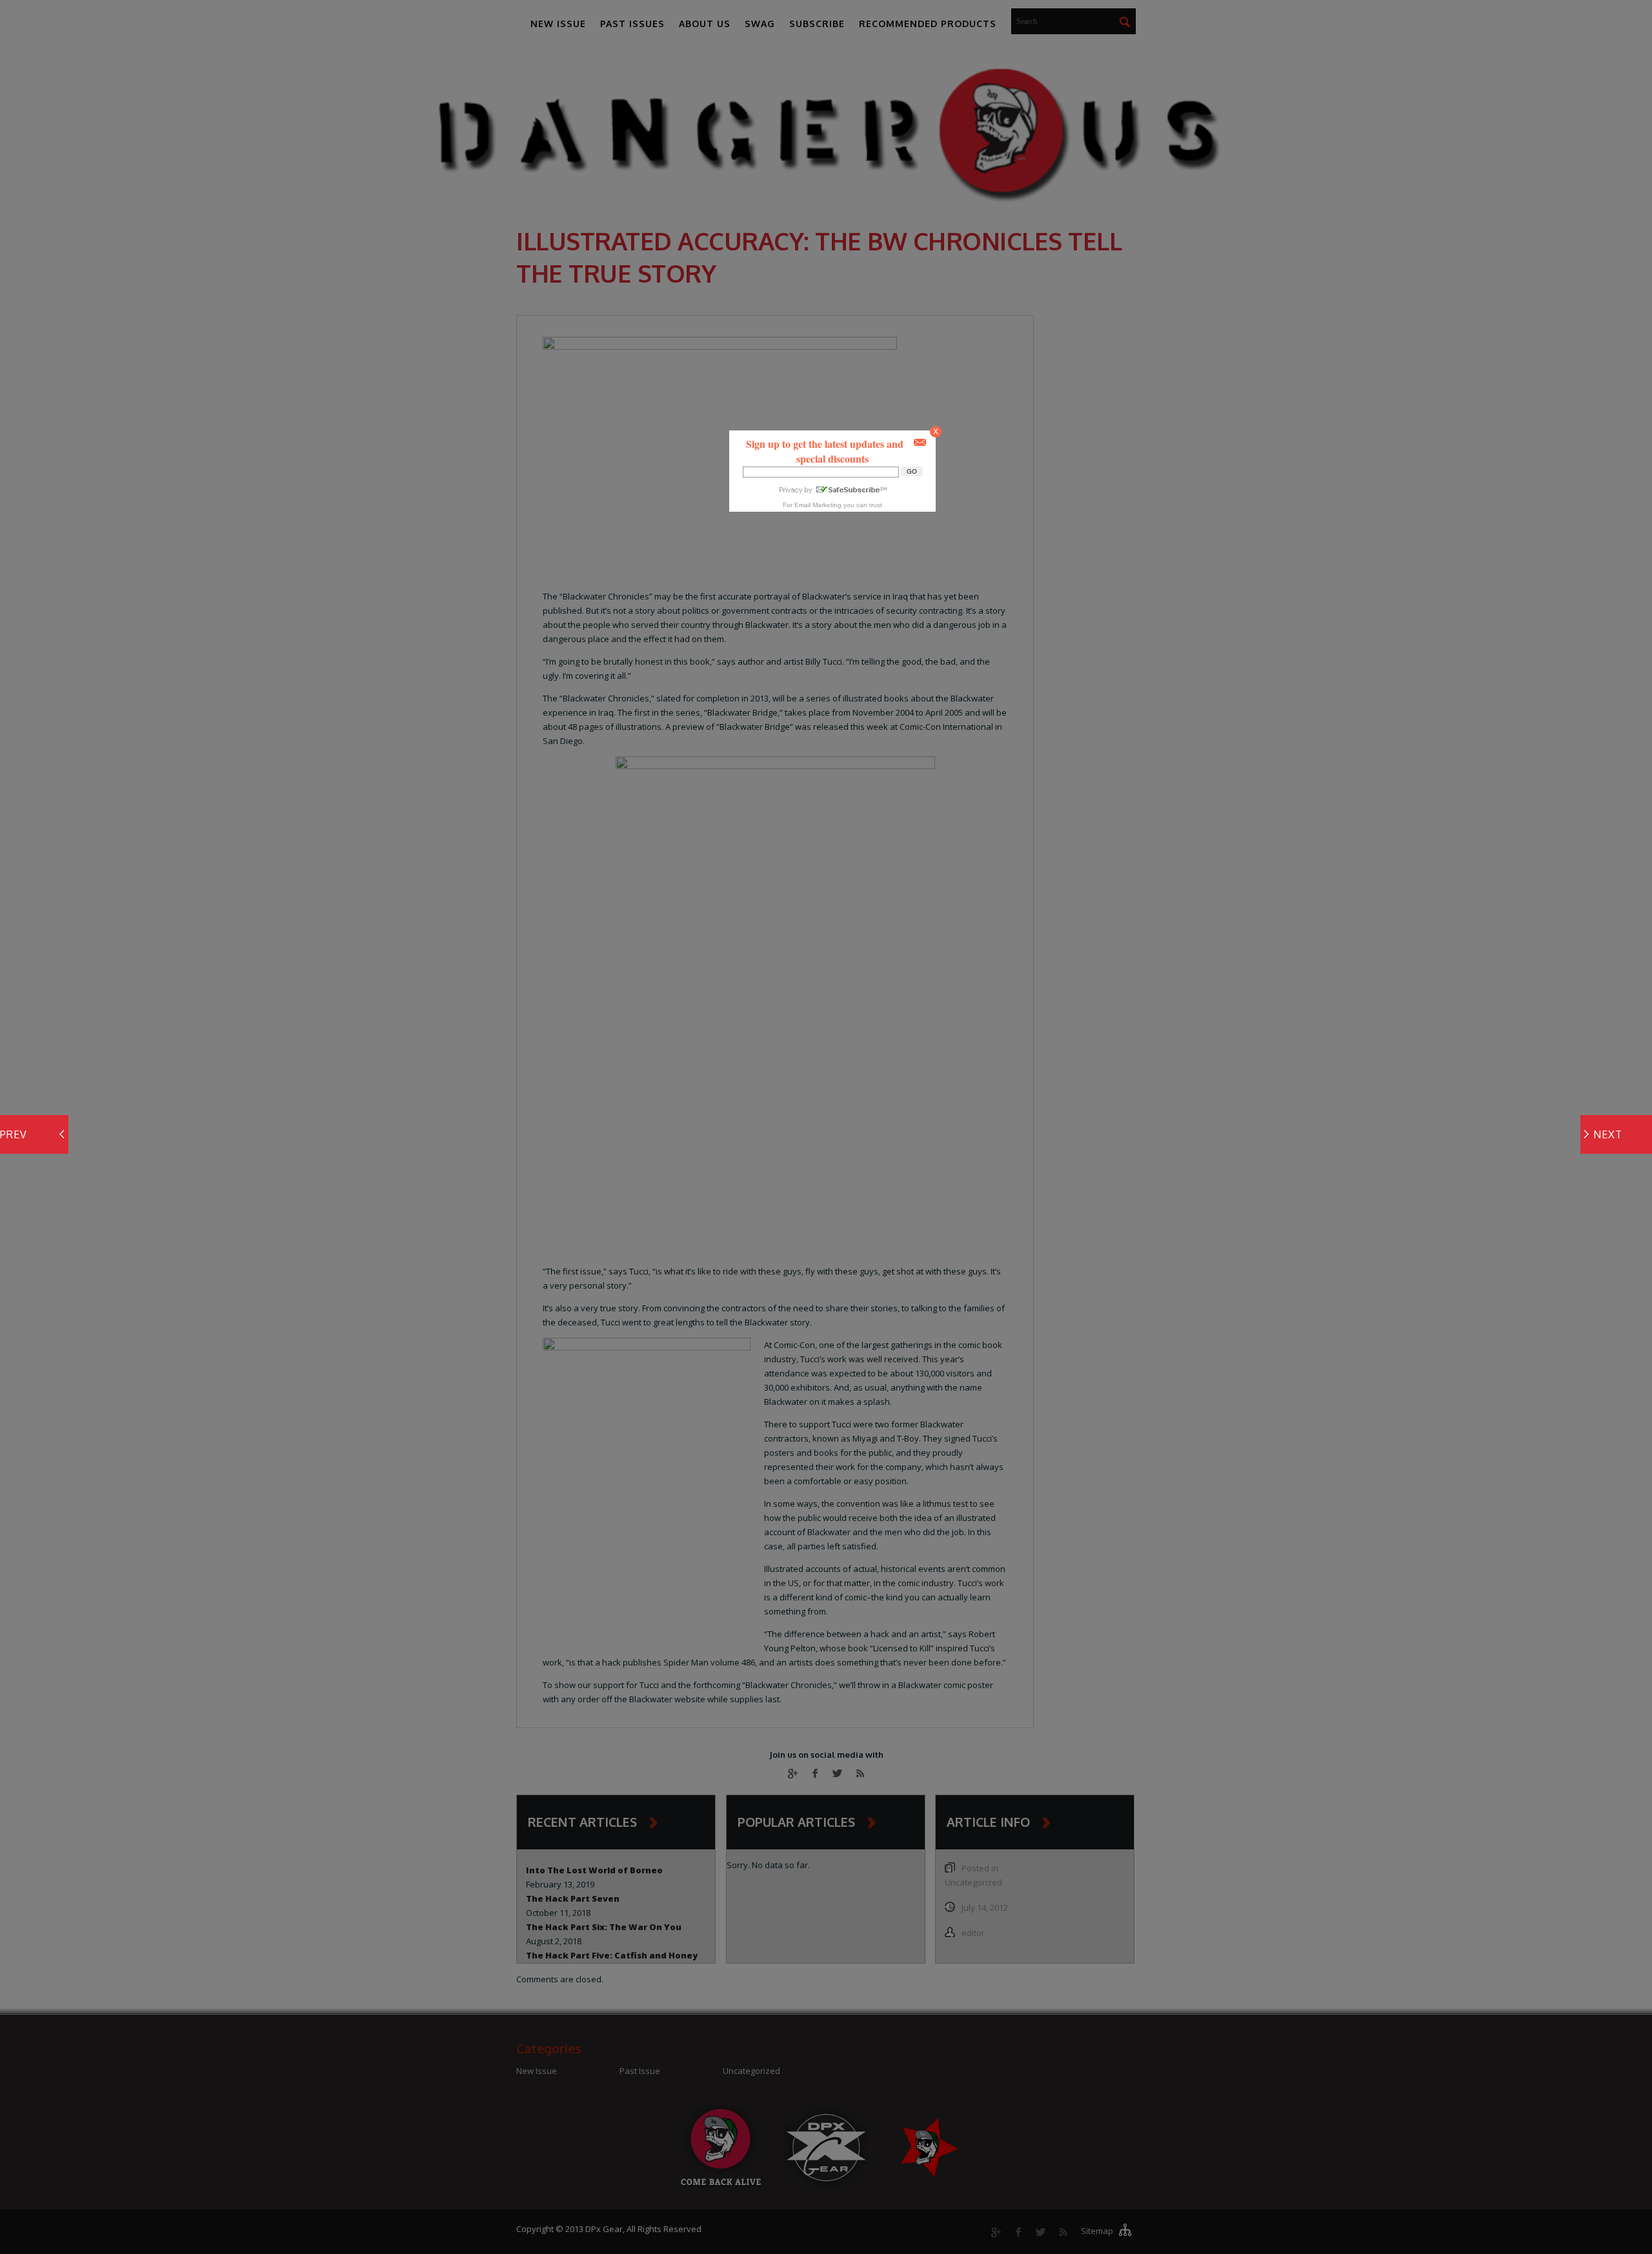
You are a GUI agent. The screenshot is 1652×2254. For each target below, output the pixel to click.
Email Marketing (818, 505)
